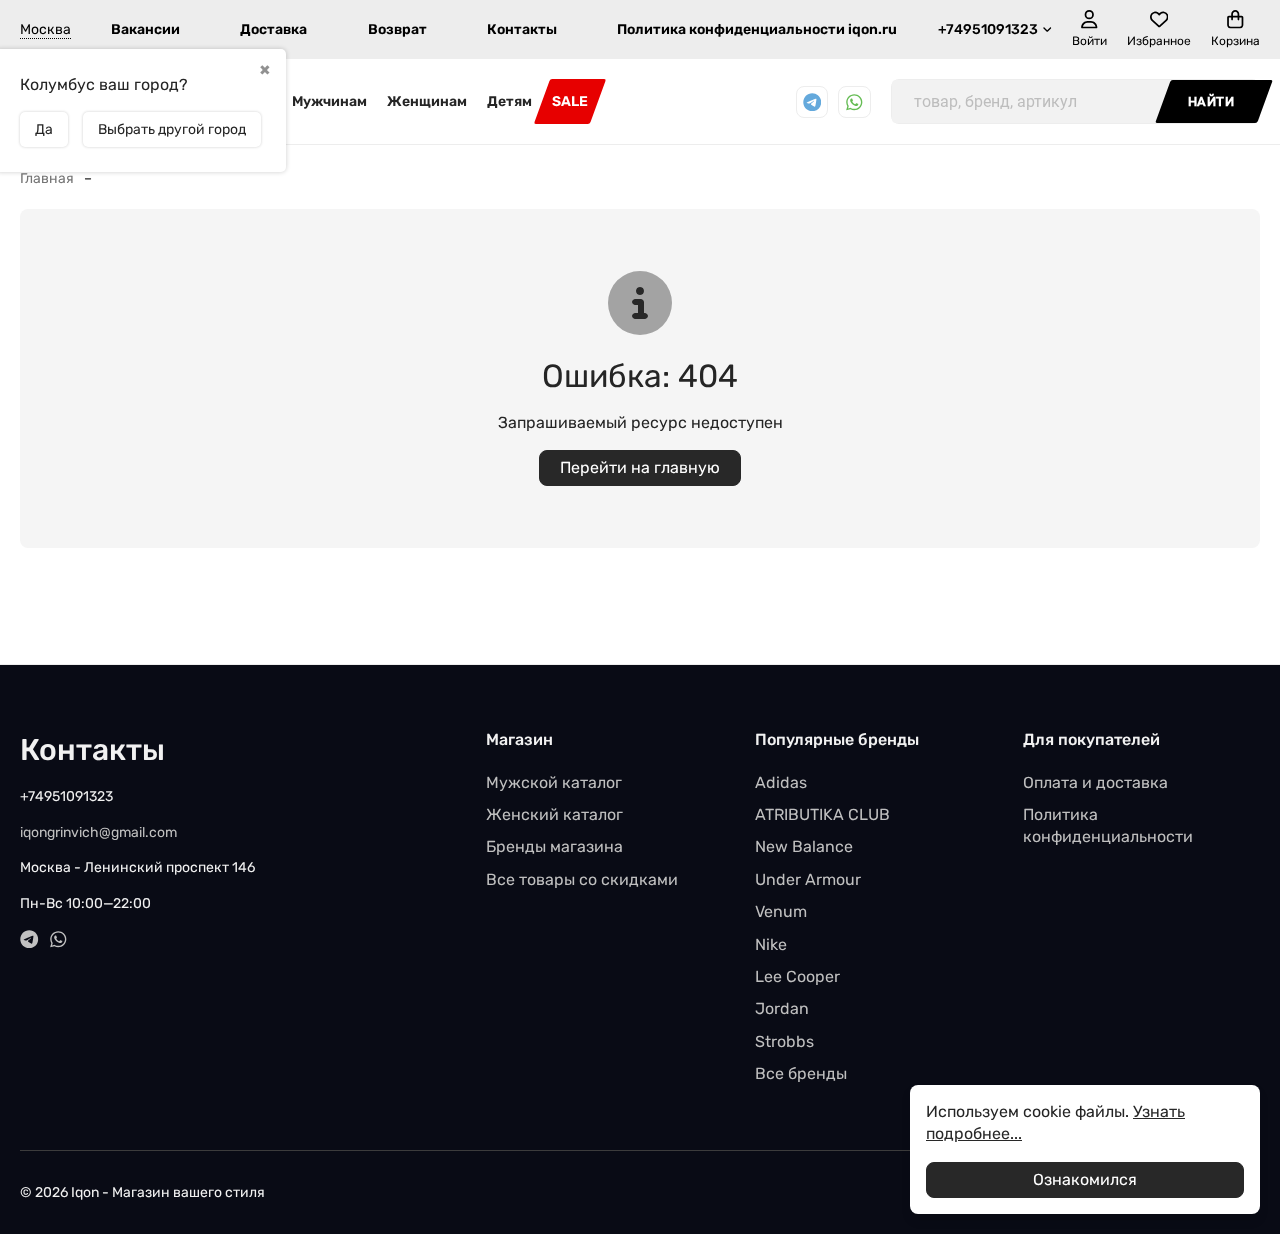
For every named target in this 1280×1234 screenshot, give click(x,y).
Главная (47, 178)
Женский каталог (554, 814)
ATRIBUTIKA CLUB (822, 814)
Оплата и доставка (1095, 782)
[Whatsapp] (854, 102)
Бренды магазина (554, 846)
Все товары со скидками (582, 879)
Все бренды (801, 1073)
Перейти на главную (640, 467)
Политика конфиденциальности (1108, 825)
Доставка (273, 29)
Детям (509, 101)
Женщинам (427, 101)
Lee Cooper (797, 976)
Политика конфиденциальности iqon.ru (757, 29)
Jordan (782, 1008)
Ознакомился (1085, 1179)
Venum (781, 911)
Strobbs (784, 1041)
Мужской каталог (554, 782)
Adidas (781, 782)
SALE (570, 101)
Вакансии (145, 29)
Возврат (397, 29)
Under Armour (808, 879)
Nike (771, 944)
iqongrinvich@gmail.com (98, 832)
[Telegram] (812, 102)
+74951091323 (988, 29)
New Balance (804, 846)
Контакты (522, 29)
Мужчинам (329, 101)
